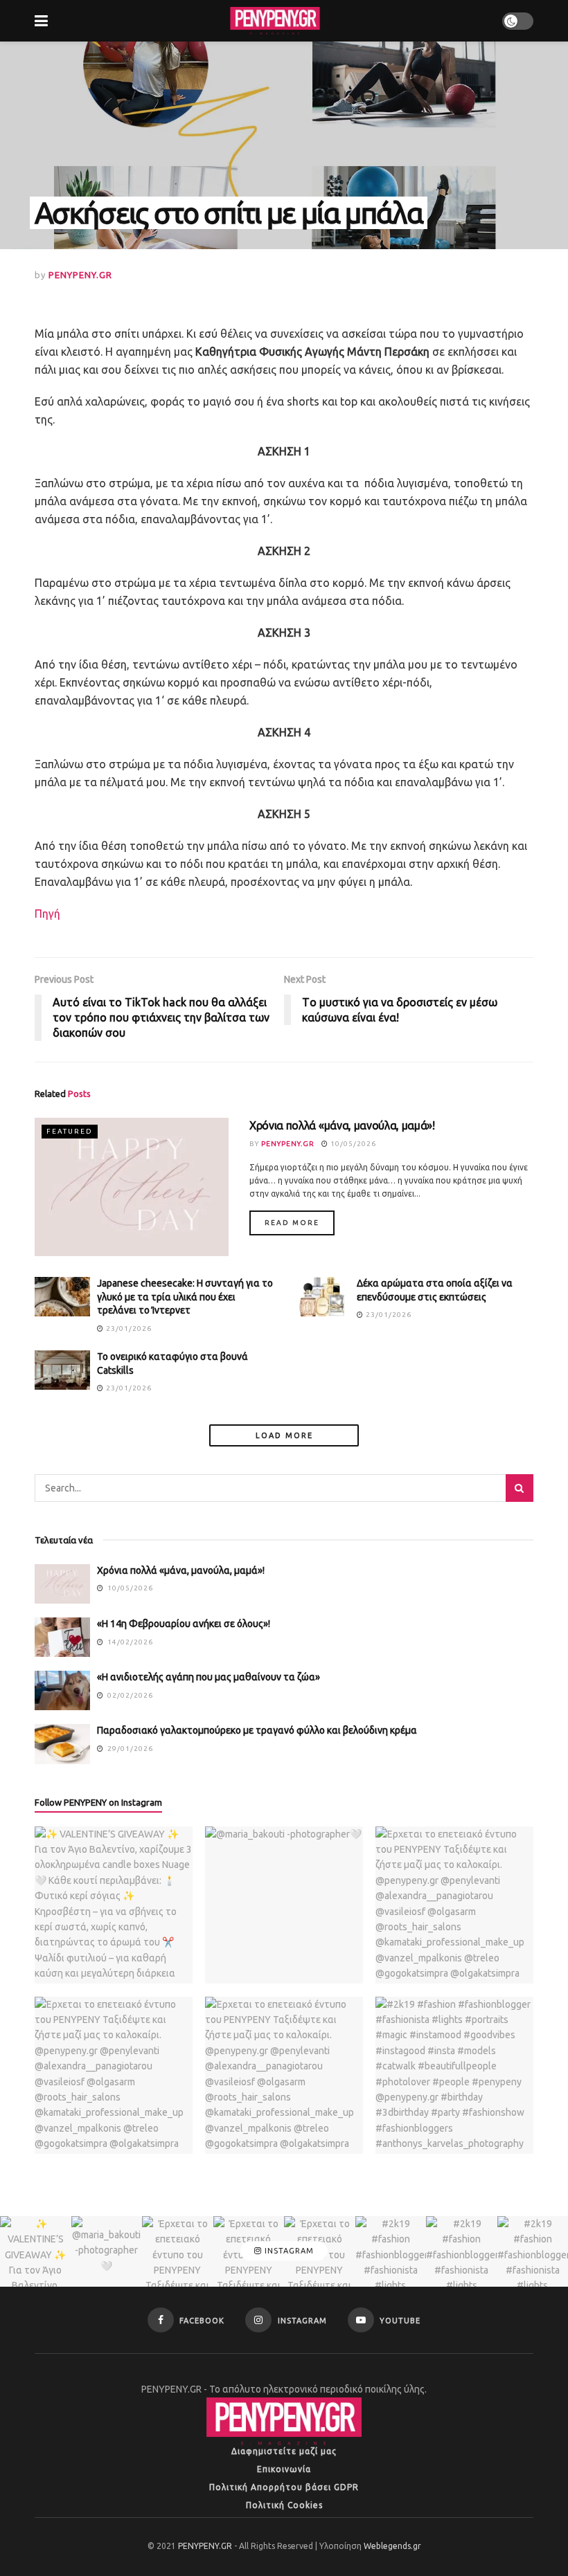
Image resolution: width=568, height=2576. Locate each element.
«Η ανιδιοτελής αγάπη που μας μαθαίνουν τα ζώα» (208, 1677)
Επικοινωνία (284, 2469)
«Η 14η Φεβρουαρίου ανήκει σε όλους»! (184, 1624)
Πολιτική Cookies (284, 2505)
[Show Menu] (41, 21)
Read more (300, 1222)
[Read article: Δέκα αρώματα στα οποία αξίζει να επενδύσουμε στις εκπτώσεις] (322, 1297)
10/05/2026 (352, 1144)
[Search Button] (520, 1488)
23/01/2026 (128, 1328)
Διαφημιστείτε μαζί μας (284, 2451)
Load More (284, 1435)
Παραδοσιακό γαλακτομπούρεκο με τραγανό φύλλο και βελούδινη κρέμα (257, 1730)
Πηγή (47, 914)
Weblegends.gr (392, 2546)
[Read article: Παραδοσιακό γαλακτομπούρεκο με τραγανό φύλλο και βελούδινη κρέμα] (62, 1744)
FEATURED (70, 1131)
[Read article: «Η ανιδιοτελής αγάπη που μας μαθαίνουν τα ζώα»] (62, 1690)
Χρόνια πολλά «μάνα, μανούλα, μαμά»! (342, 1125)
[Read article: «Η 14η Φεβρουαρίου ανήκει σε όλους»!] (62, 1637)
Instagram (288, 2251)
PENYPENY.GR (80, 275)
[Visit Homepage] (275, 21)
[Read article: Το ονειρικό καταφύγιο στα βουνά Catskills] (62, 1370)
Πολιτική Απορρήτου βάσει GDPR (284, 2487)
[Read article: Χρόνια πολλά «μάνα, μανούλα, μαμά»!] (132, 1187)
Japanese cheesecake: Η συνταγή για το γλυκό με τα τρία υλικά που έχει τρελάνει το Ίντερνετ (185, 1297)
